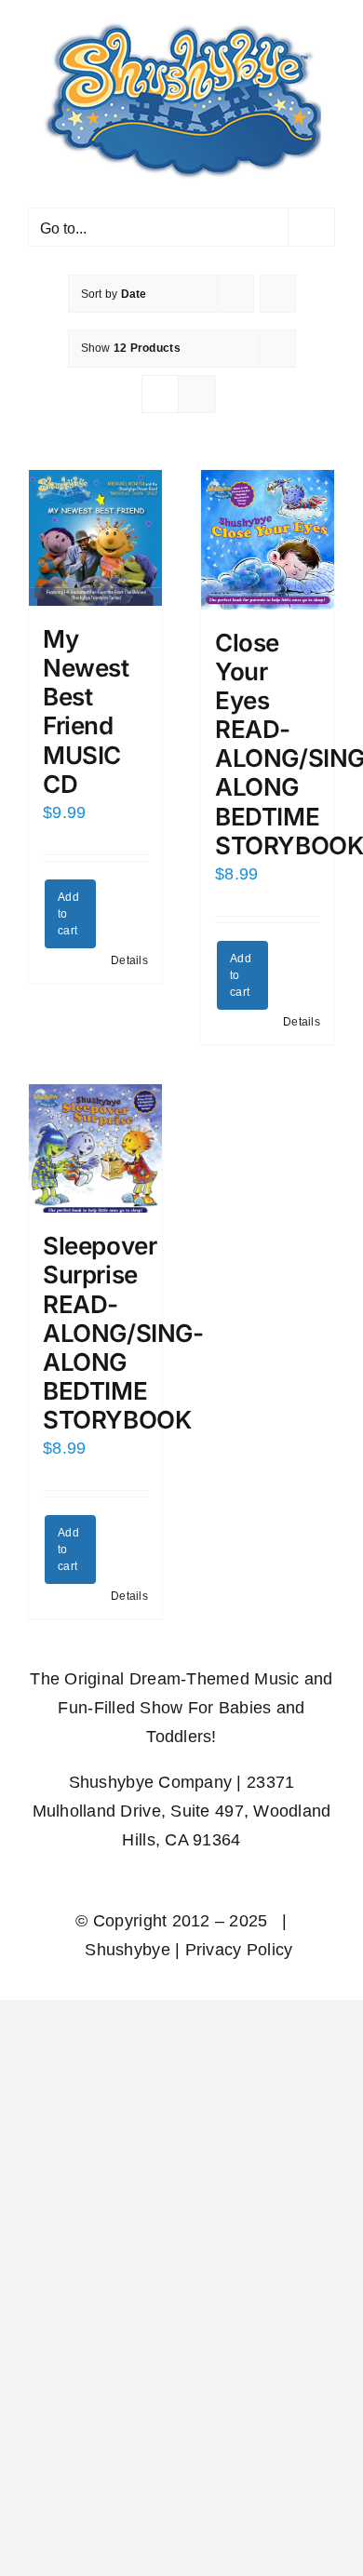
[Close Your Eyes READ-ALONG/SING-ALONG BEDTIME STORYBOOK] (268, 540)
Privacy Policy (239, 1950)
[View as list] (197, 394)
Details (129, 960)
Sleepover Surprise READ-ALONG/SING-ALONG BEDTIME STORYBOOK (123, 1333)
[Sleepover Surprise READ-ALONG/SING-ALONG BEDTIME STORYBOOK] (95, 1148)
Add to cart (68, 914)
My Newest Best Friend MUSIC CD (86, 711)
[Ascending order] (278, 294)
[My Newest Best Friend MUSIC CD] (95, 538)
